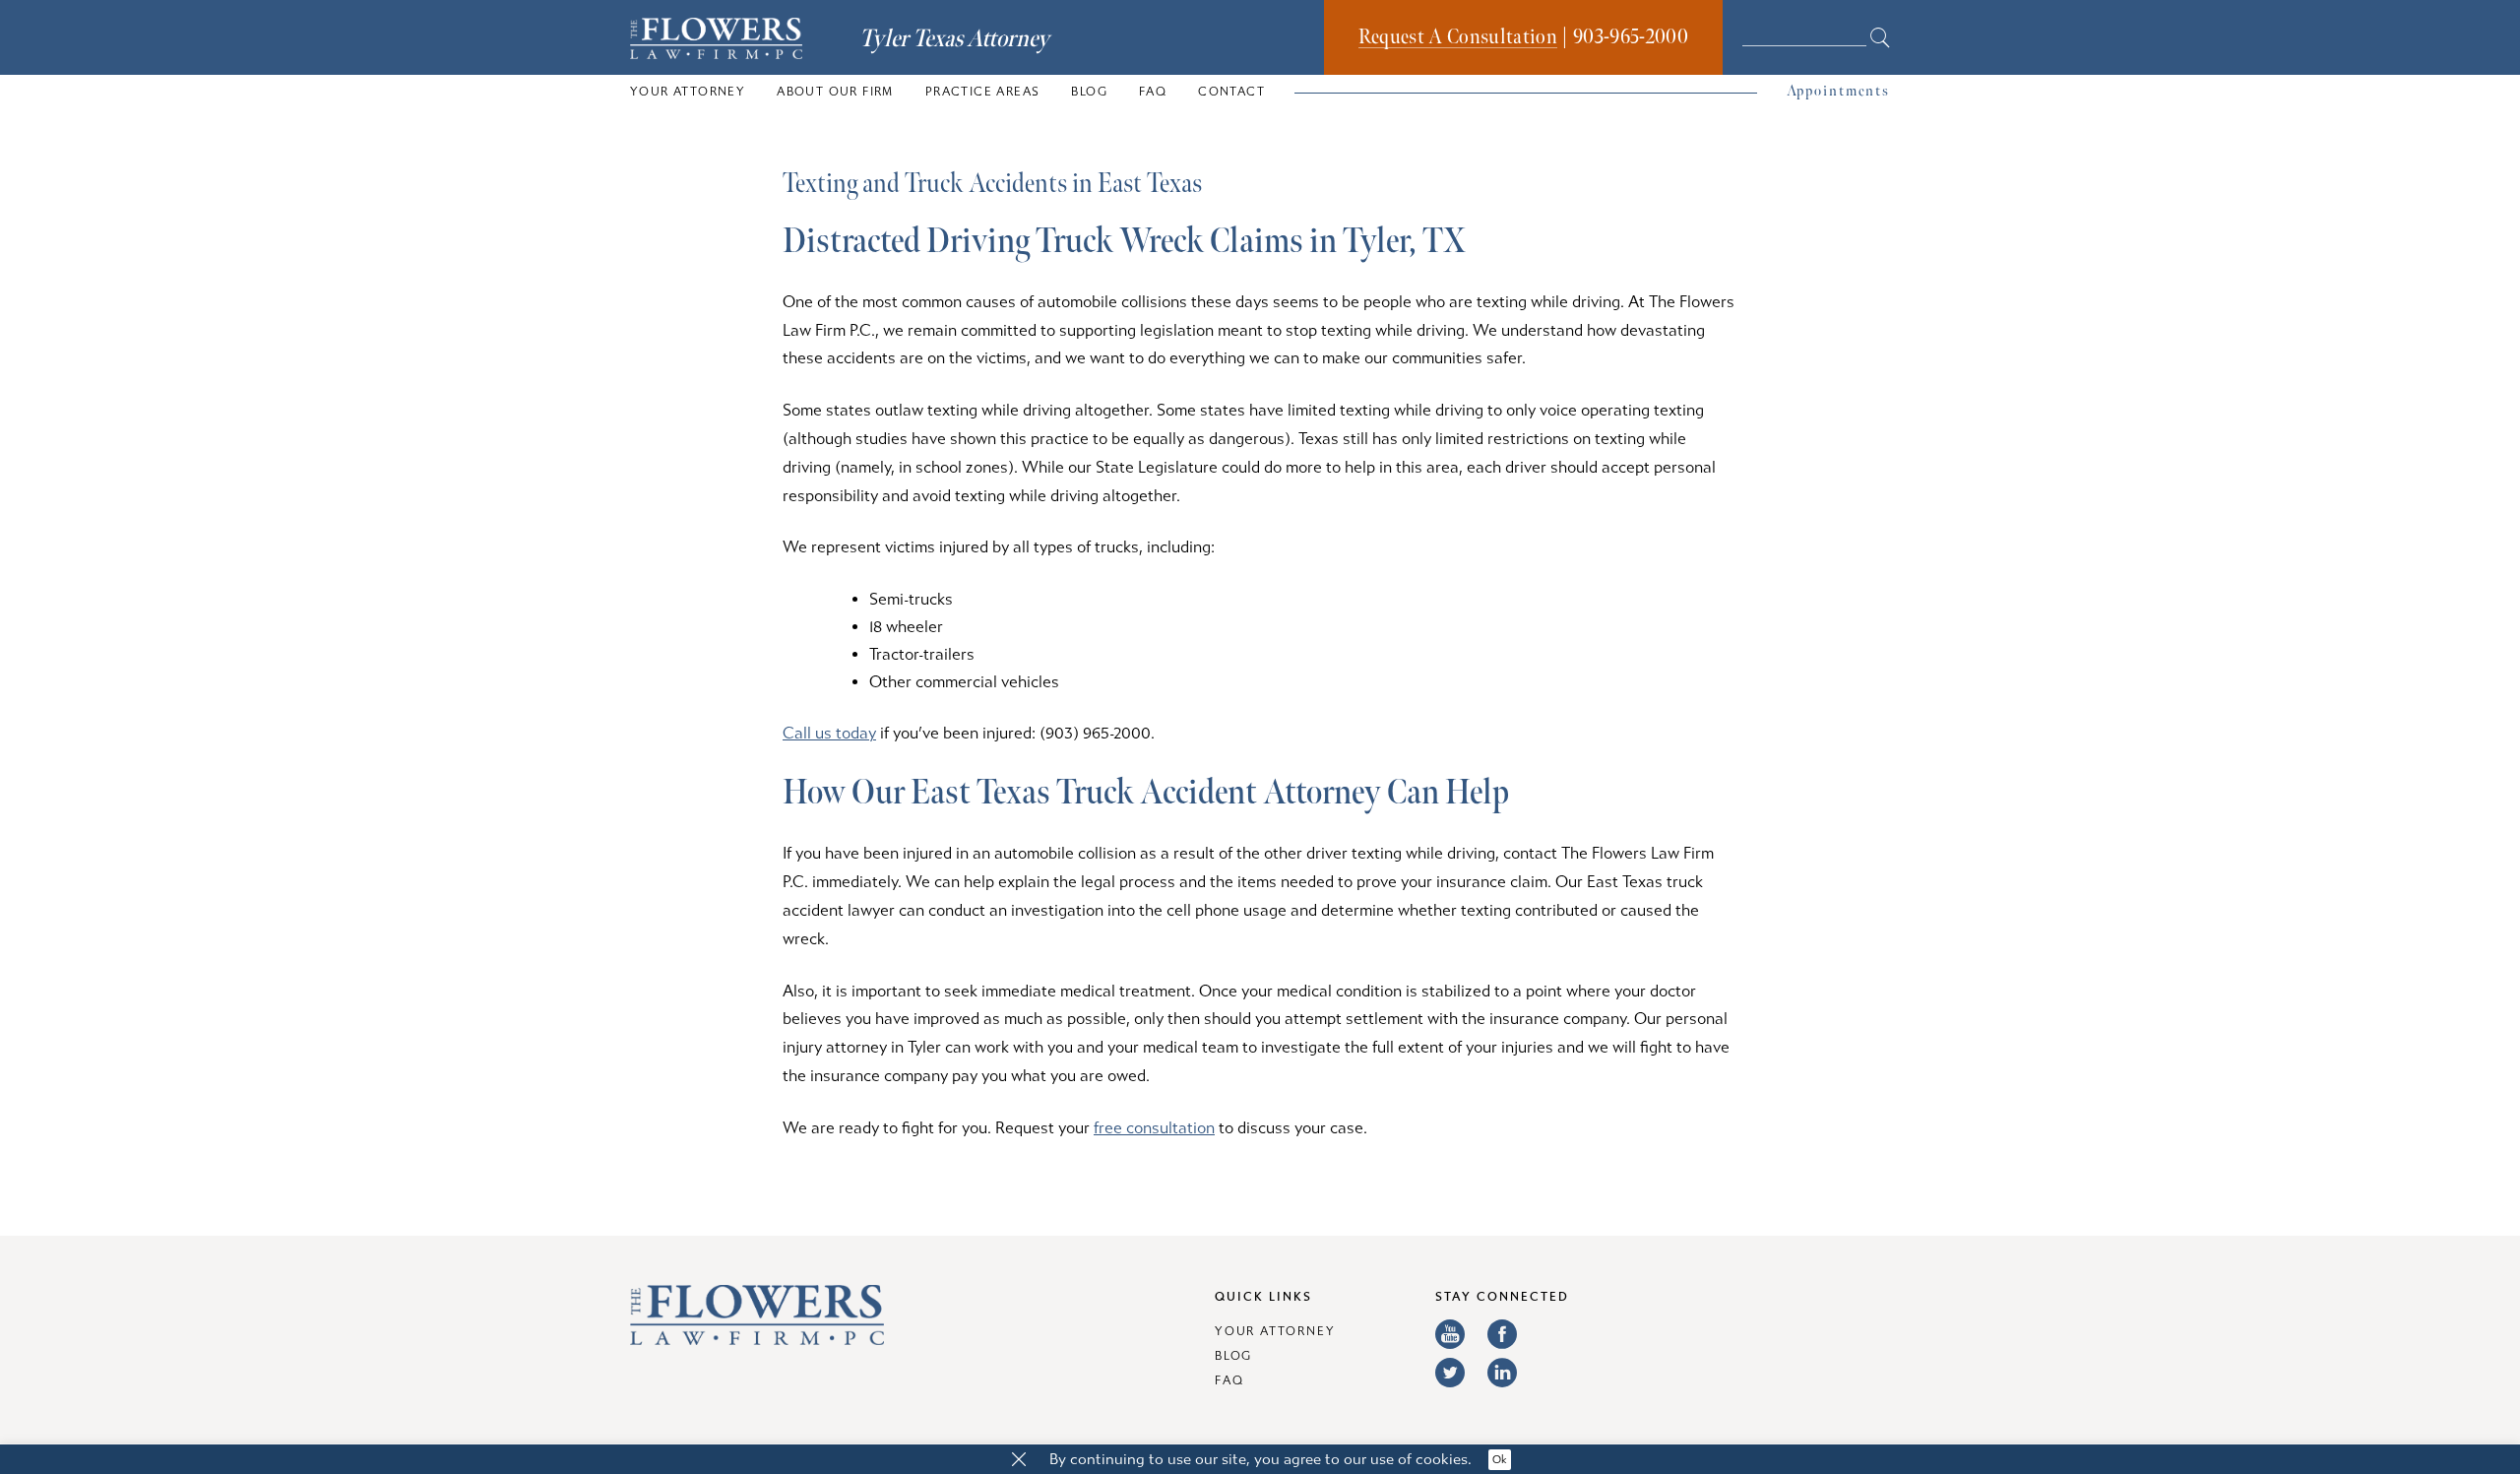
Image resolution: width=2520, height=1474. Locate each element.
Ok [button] (1500, 1460)
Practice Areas (983, 92)
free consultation (1154, 1128)
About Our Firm (835, 92)
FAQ (1153, 92)
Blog (1089, 92)
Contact (1231, 92)
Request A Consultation (1458, 37)
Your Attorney (688, 92)
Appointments (1838, 91)
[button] (1019, 1460)
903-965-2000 (1631, 37)
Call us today (829, 733)
